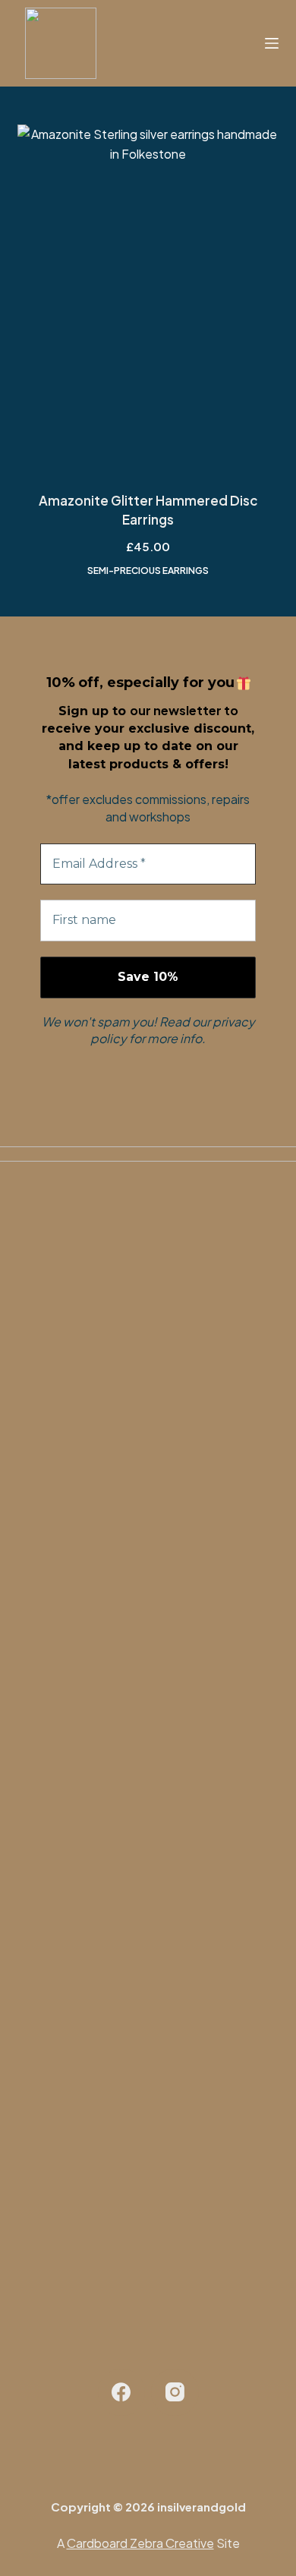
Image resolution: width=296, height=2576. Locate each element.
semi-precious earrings (148, 571)
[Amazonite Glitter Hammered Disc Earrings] (148, 298)
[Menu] (272, 43)
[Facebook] (122, 2393)
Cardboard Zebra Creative (140, 2543)
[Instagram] (175, 2393)
